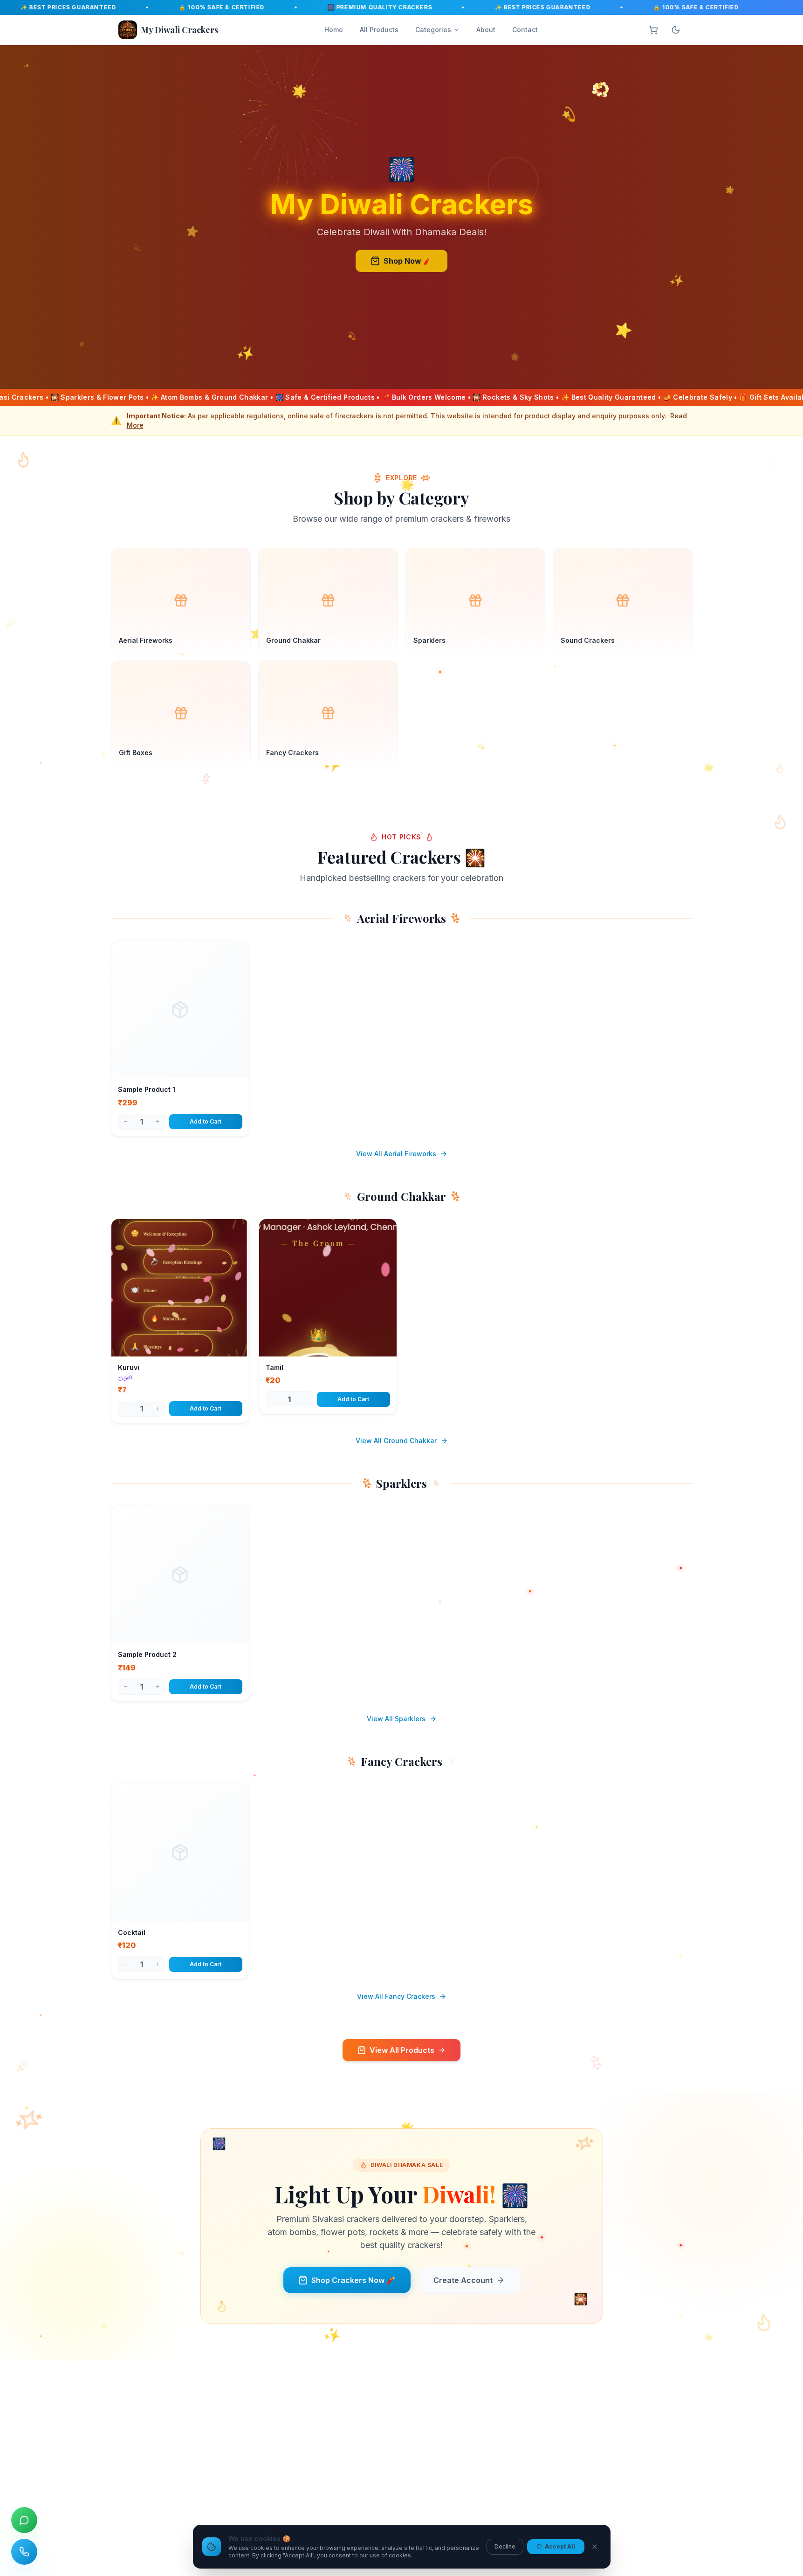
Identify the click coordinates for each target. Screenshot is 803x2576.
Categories (433, 30)
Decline (505, 2546)
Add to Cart (206, 1121)
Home (334, 30)
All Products (379, 30)
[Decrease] (126, 1122)
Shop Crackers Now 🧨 (353, 2280)
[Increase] (158, 1122)
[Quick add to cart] (235, 1068)
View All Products (402, 2050)
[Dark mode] (676, 30)
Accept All (560, 2546)
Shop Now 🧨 (408, 261)
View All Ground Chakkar (396, 1441)
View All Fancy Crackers (396, 1996)
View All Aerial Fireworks (396, 1154)
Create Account (463, 2280)
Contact (525, 30)
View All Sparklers (396, 1719)
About (486, 30)
